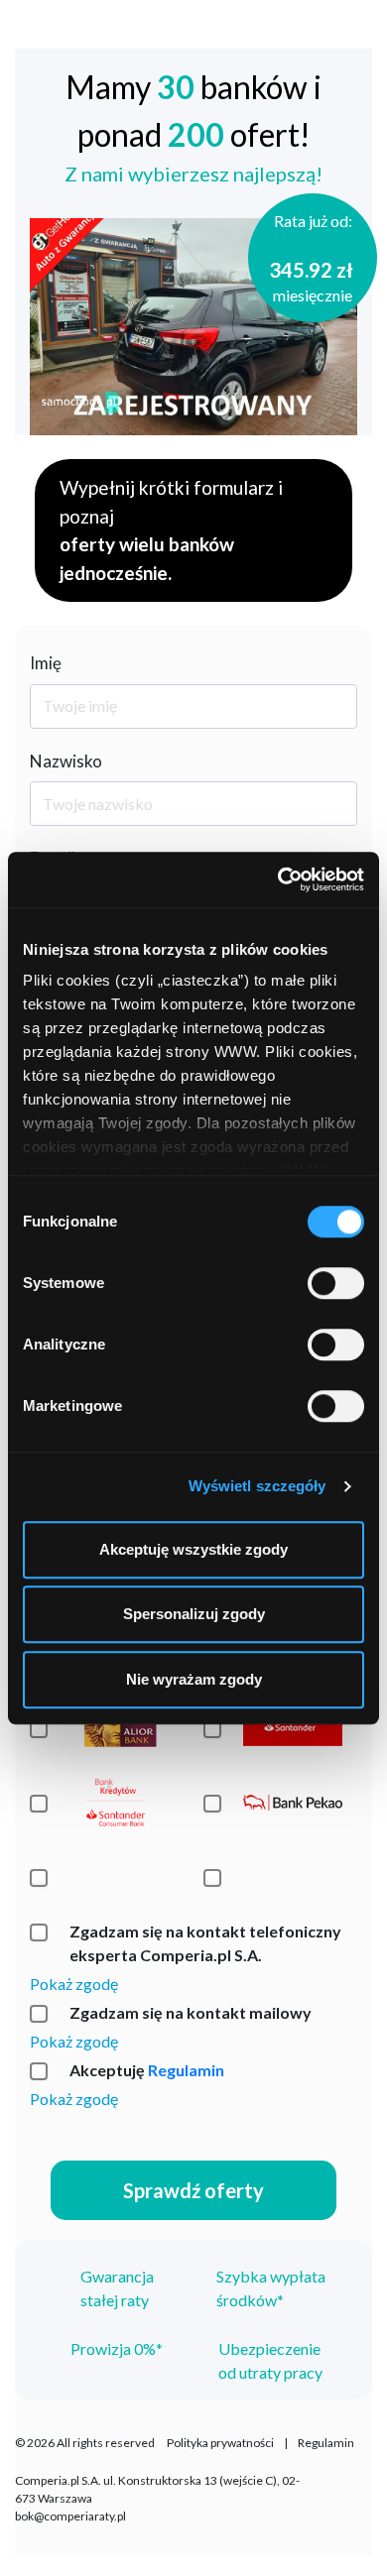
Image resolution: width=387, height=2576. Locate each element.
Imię (46, 663)
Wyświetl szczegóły (258, 1486)
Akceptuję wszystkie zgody (193, 1549)
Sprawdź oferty (193, 2190)
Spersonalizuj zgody (194, 1614)
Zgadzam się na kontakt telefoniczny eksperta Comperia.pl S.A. (205, 1943)
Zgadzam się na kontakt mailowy (191, 2012)
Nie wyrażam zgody (194, 1679)
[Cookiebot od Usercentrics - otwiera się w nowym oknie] (278, 879)
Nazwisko (66, 761)
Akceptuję (147, 2070)
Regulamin (186, 2070)
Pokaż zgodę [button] (74, 1984)
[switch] (336, 1283)
